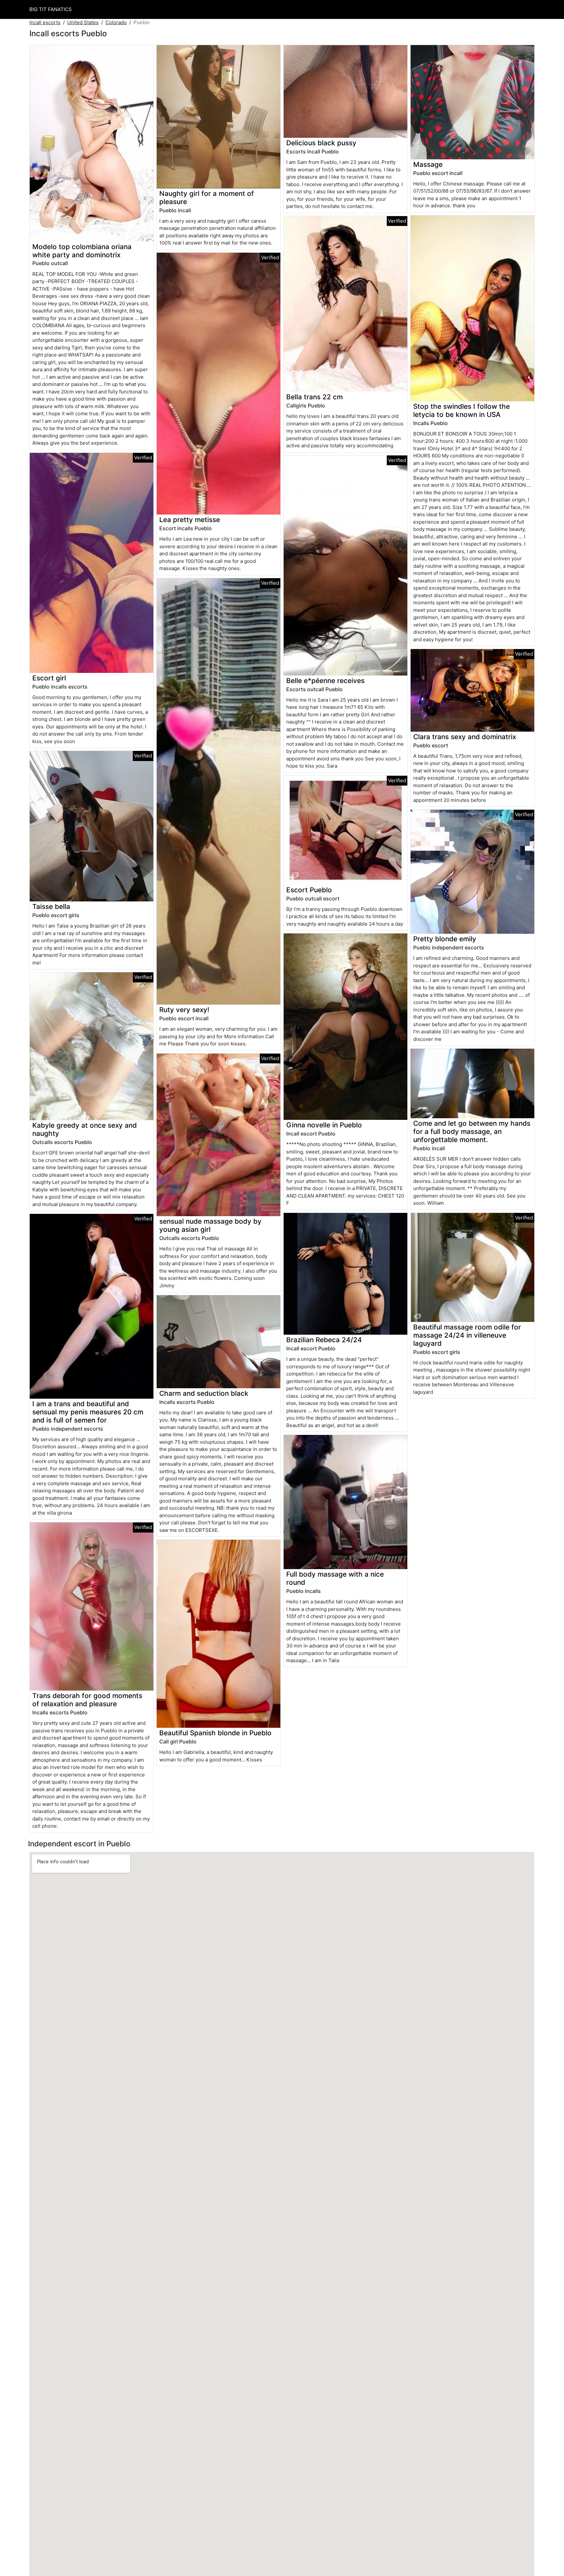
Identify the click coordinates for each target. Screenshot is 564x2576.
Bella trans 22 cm (314, 397)
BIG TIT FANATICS (51, 9)
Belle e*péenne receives (325, 681)
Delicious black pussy (321, 143)
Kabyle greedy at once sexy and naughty (85, 1129)
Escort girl (49, 678)
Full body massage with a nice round (335, 1578)
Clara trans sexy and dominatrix (465, 737)
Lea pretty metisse (190, 520)
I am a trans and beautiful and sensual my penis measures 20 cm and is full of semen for (88, 1412)
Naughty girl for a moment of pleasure (207, 198)
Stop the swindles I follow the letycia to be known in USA (462, 410)
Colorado (116, 22)
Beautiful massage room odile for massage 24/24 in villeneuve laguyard (467, 1335)
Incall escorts (45, 22)
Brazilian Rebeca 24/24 (324, 1340)
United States (83, 22)
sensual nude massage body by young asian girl (210, 1225)
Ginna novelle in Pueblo (324, 1125)
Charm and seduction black (204, 1393)
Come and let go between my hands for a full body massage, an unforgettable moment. (472, 1131)
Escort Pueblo (309, 890)
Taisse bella (51, 906)
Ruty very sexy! (184, 1010)
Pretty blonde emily (445, 939)
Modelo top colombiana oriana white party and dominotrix (82, 251)
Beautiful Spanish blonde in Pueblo (215, 1733)
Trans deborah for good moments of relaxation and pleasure (87, 1700)
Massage (428, 164)
